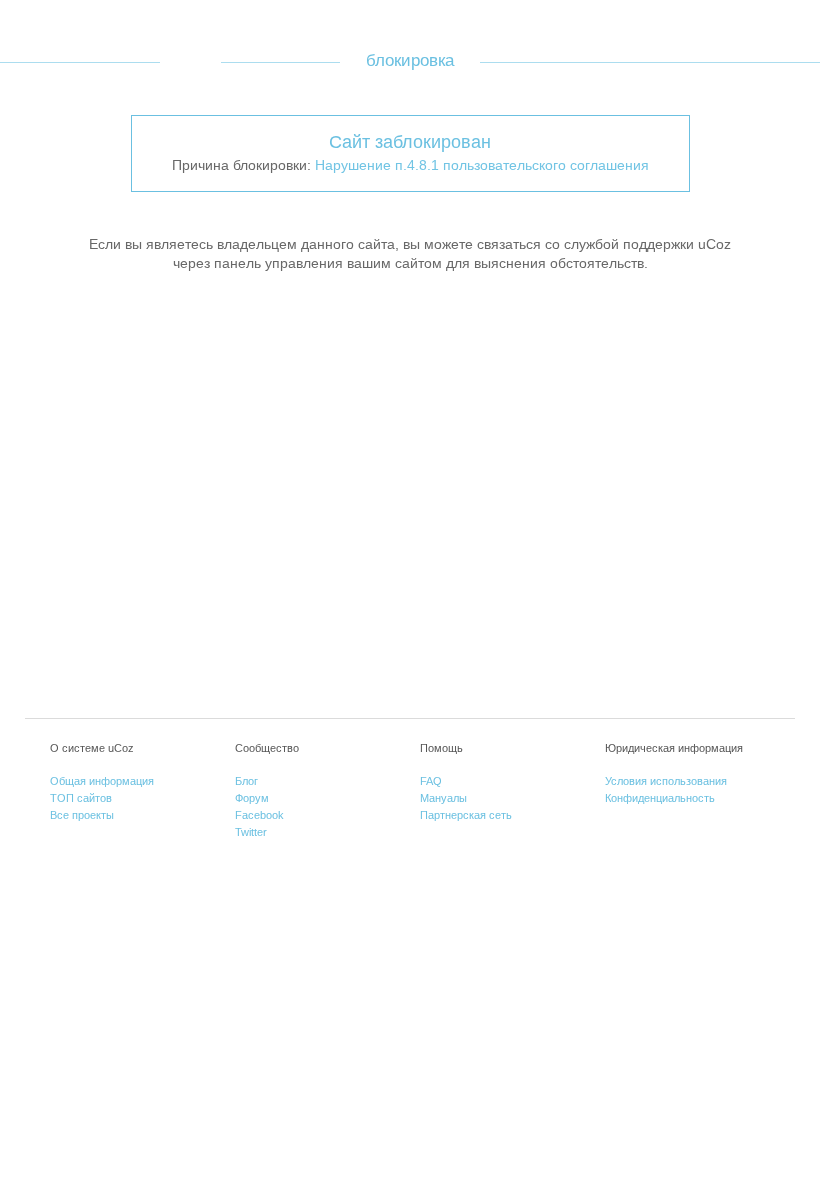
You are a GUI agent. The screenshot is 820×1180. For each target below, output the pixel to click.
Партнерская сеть (466, 815)
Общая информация (102, 781)
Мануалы (443, 798)
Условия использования (666, 781)
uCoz (190, 61)
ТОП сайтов (81, 798)
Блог (246, 781)
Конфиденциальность (660, 798)
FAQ (431, 781)
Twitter (251, 832)
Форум (252, 798)
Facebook (259, 815)
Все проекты (82, 815)
